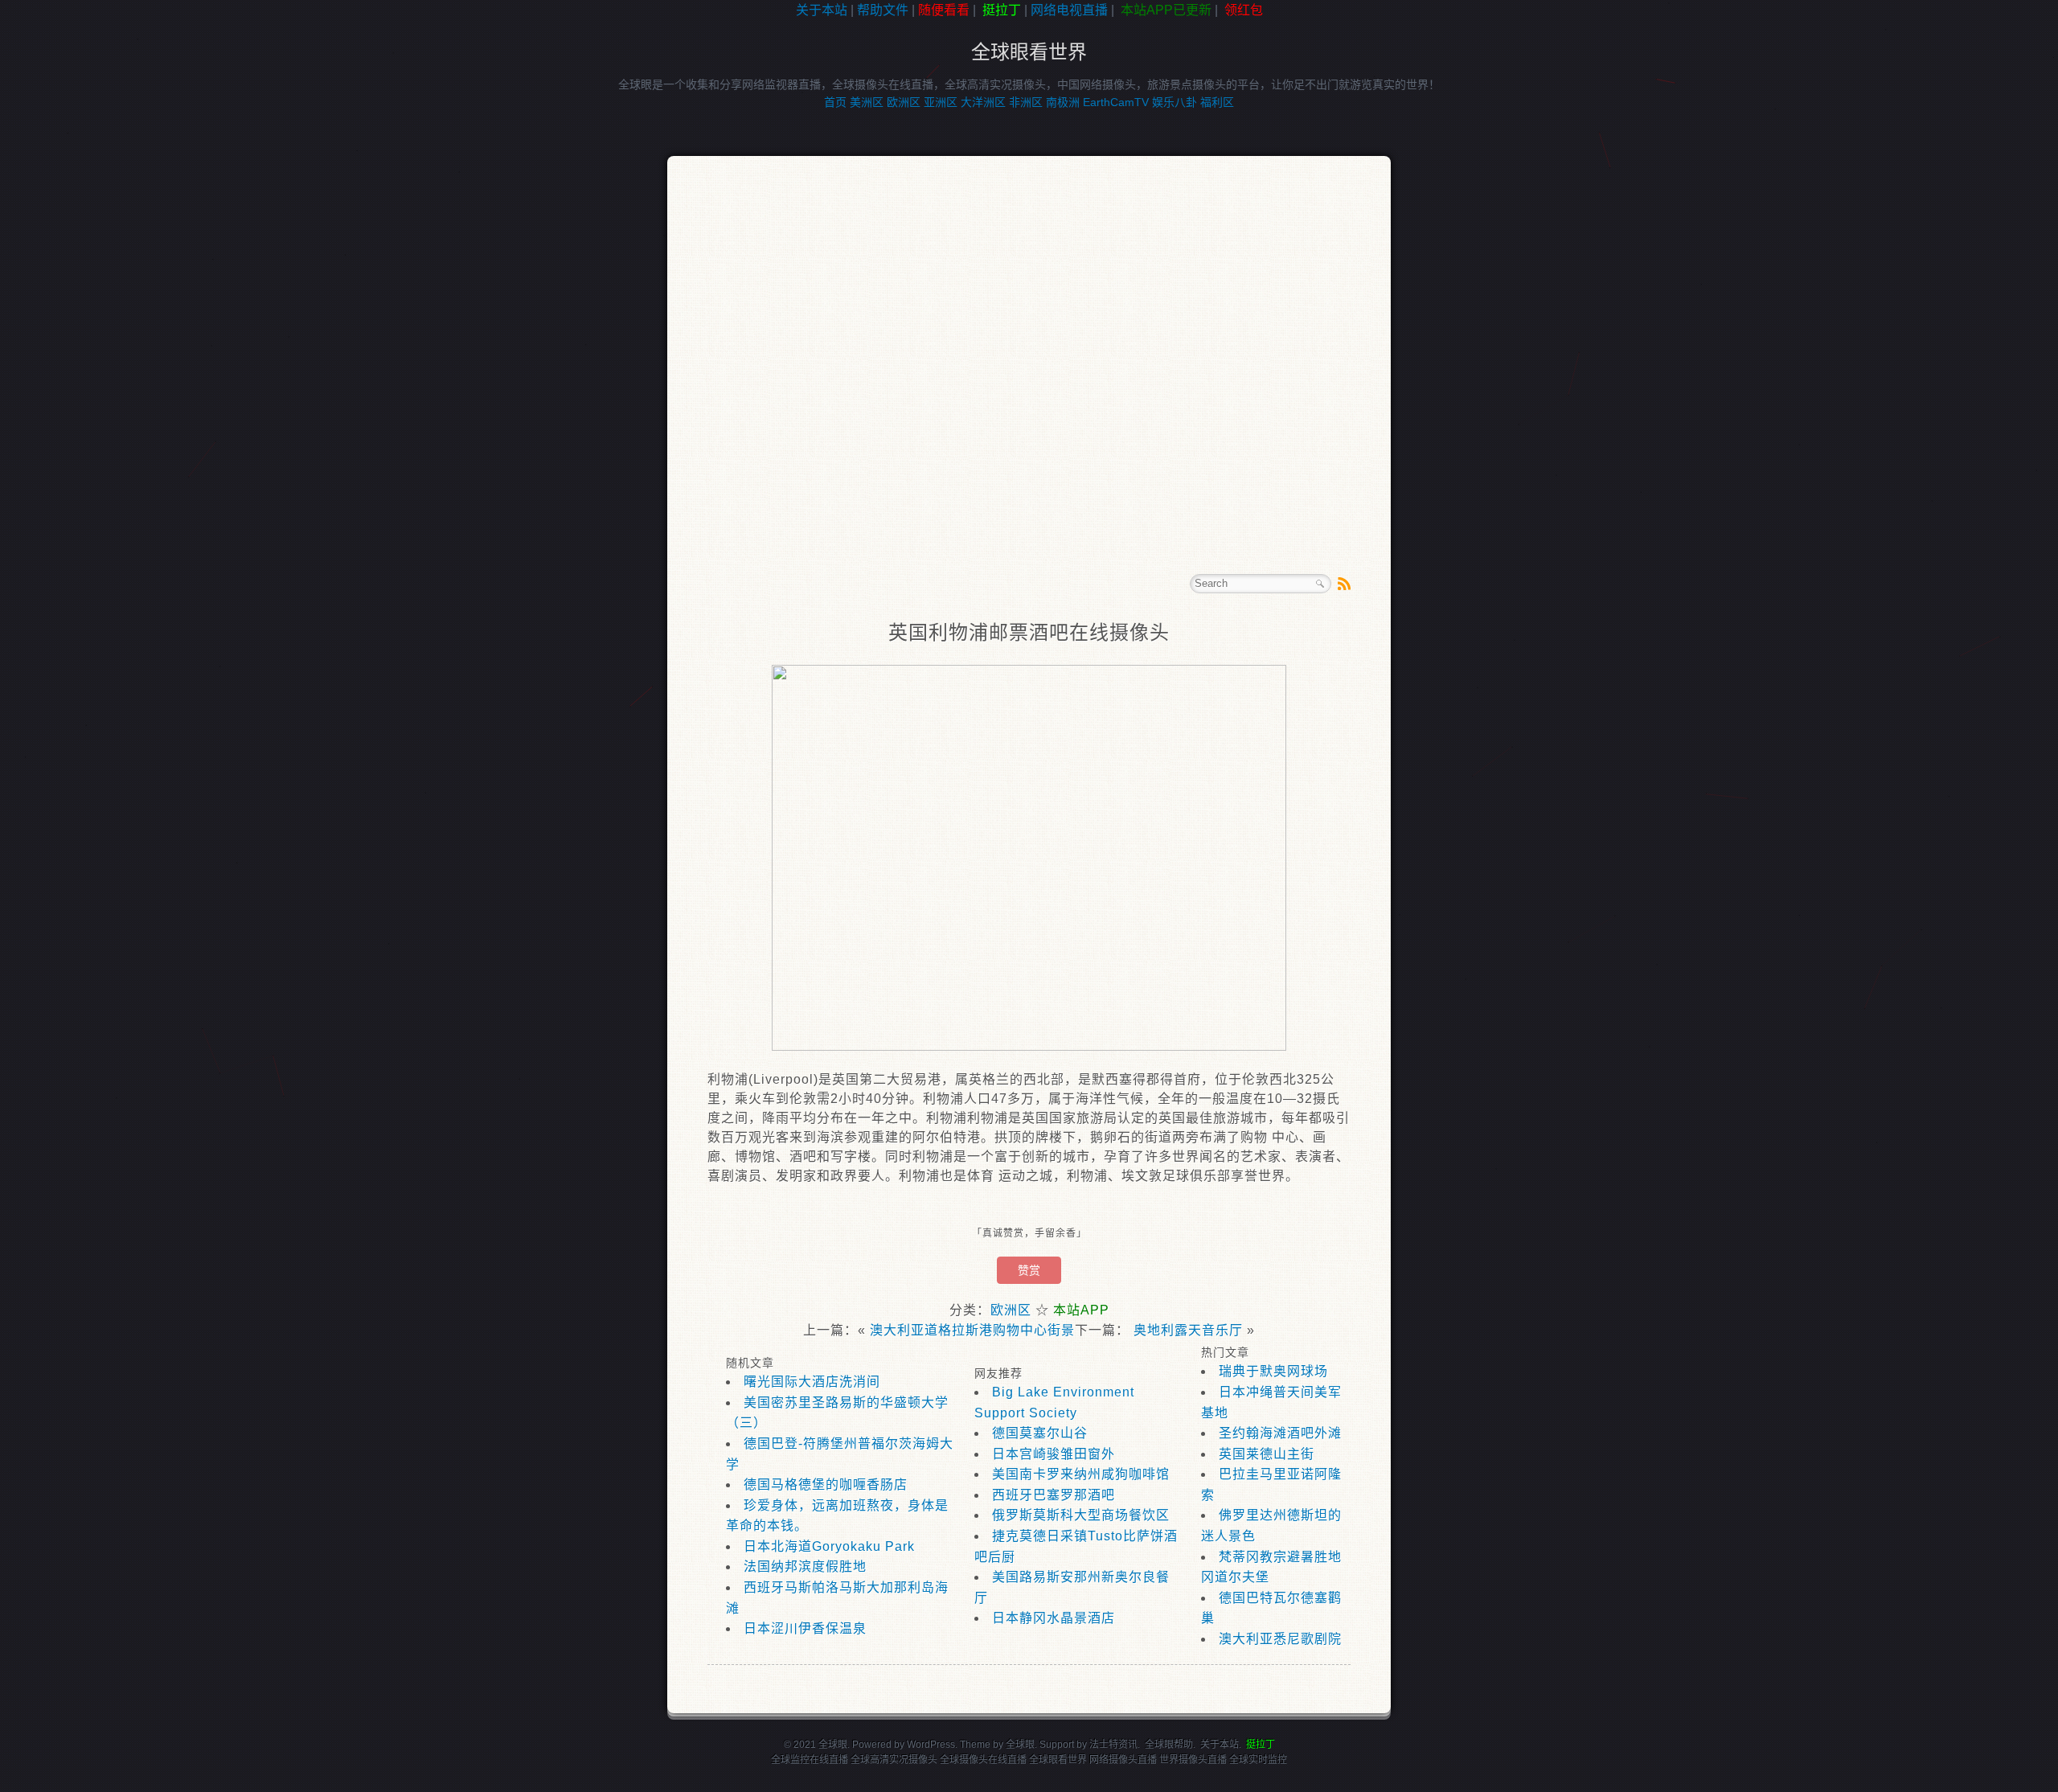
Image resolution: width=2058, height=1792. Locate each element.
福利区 (1217, 102)
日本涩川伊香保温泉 (805, 1628)
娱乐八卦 (1175, 102)
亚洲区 (941, 102)
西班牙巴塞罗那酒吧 (1054, 1495)
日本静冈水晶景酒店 (1054, 1618)
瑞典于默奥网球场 (1273, 1371)
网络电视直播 (1069, 10)
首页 (835, 102)
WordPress (931, 1745)
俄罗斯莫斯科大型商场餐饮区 (1081, 1515)
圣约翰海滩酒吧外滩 (1280, 1433)
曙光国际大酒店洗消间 (812, 1382)
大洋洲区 (983, 102)
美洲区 (867, 102)
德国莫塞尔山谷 (1040, 1433)
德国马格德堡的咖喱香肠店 (826, 1484)
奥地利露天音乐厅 (1188, 1330)
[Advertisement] (72, 277)
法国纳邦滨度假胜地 (805, 1566)
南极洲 (1063, 102)
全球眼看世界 (1029, 52)
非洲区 (1026, 102)
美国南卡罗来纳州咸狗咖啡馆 (1081, 1474)
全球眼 (1020, 1745)
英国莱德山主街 (1267, 1454)
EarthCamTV (1116, 102)
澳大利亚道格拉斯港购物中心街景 (972, 1330)
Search (1320, 584)
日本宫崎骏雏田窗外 (1054, 1454)
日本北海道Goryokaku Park (829, 1546)
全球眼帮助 (1169, 1745)
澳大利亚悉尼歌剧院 (1280, 1639)
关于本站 (822, 10)
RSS (1344, 584)
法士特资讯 (1113, 1745)
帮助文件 (883, 10)
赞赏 (1029, 1270)
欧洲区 (904, 102)
